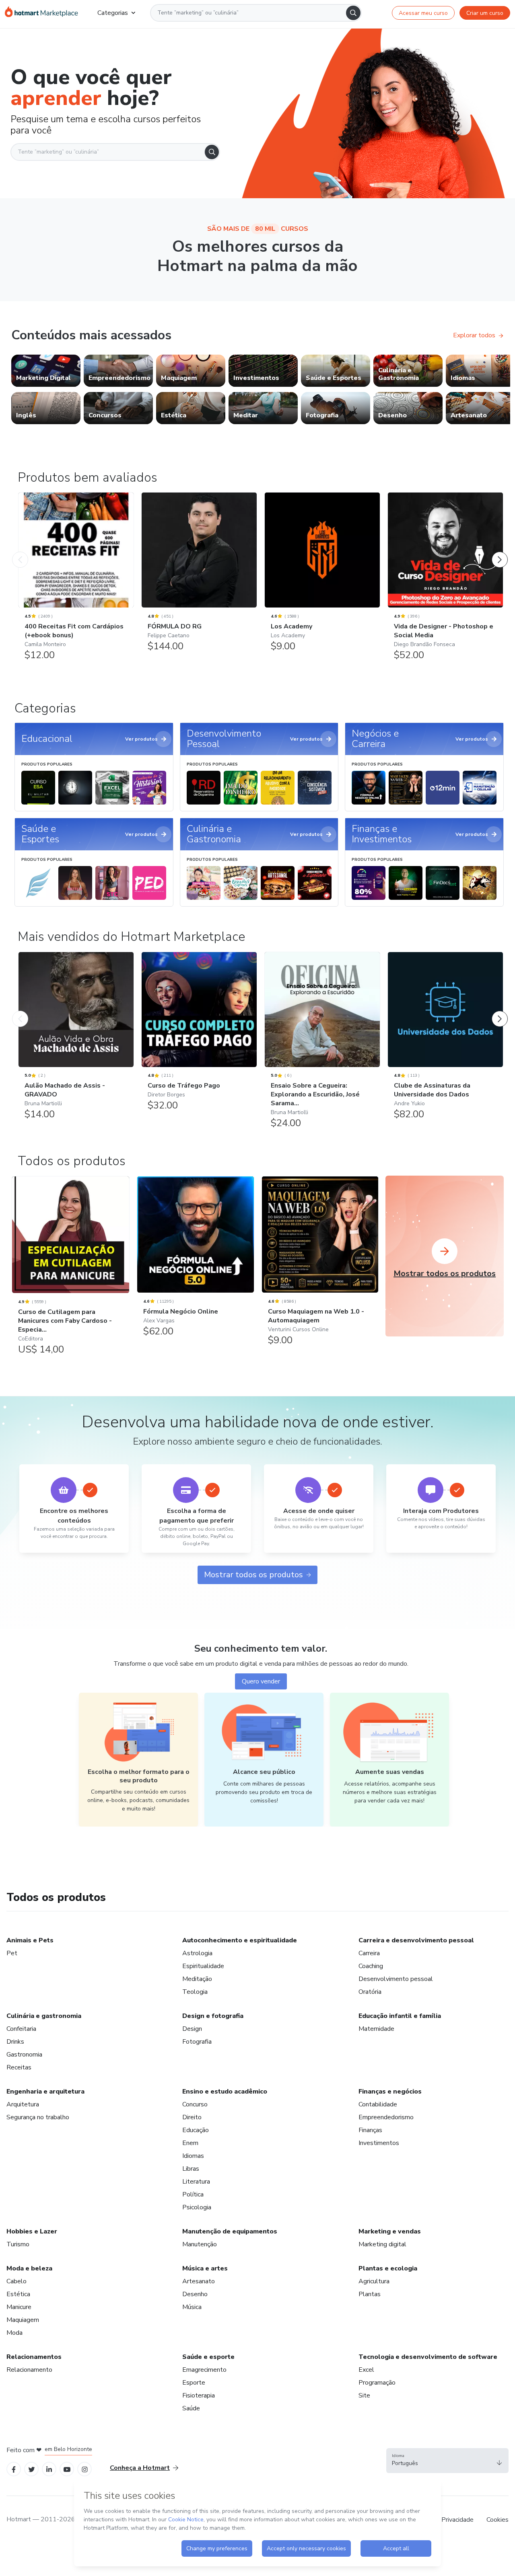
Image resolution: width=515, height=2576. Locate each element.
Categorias (113, 13)
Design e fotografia (213, 2016)
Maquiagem (23, 2320)
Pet (12, 1953)
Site (364, 2395)
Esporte (194, 2383)
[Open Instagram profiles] (85, 2469)
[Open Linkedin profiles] (49, 2469)
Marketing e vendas (390, 2231)
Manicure (19, 2307)
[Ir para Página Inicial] (41, 13)
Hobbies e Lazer (32, 2231)
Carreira (369, 1953)
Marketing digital (382, 2244)
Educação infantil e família (400, 2016)
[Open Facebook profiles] (14, 2469)
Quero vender (261, 1681)
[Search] (353, 13)
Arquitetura (23, 2104)
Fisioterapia (199, 2395)
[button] (447, 2461)
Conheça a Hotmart (140, 2468)
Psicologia (197, 2207)
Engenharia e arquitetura (45, 2092)
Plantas (370, 2294)
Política (193, 2194)
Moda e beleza (29, 2268)
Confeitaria (21, 2029)
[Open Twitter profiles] (32, 2469)
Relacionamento (29, 2370)
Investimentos (379, 2143)
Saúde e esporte (208, 2357)
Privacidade (457, 2520)
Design (192, 2029)
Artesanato (199, 2281)
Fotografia (197, 2042)
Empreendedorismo (386, 2117)
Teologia (195, 1992)
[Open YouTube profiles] (67, 2469)
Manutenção (200, 2244)
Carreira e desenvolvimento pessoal (416, 1940)
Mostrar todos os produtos (253, 1575)
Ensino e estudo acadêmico (225, 2092)
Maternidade (376, 2029)
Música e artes (205, 2268)
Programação (377, 2383)
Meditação (197, 1979)
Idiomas (193, 2156)
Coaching (371, 1966)
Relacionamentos (34, 2357)
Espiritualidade (203, 1966)
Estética (18, 2294)
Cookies (497, 2520)
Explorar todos (474, 335)
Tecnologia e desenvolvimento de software (428, 2357)
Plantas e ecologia (388, 2268)
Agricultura (374, 2281)
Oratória (370, 1992)
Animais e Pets (30, 1940)
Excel (366, 2370)
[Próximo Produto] (500, 552)
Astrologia (197, 1953)
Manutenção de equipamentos (230, 2231)
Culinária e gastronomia (44, 2016)
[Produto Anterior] (20, 552)
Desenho (195, 2294)
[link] (46, 371)
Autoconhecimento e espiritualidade (240, 1940)
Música (192, 2307)
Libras (191, 2169)
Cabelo (16, 2281)
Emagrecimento (204, 2370)
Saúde (191, 2408)
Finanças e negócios (390, 2092)
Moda (14, 2333)
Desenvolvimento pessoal (396, 1979)
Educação (196, 2130)
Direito (192, 2117)
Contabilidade (378, 2104)
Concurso (195, 2104)
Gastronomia (24, 2055)
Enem (190, 2143)
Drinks (15, 2042)
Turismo (18, 2244)
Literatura (196, 2182)
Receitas (19, 2067)
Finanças (370, 2130)
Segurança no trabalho (38, 2117)
